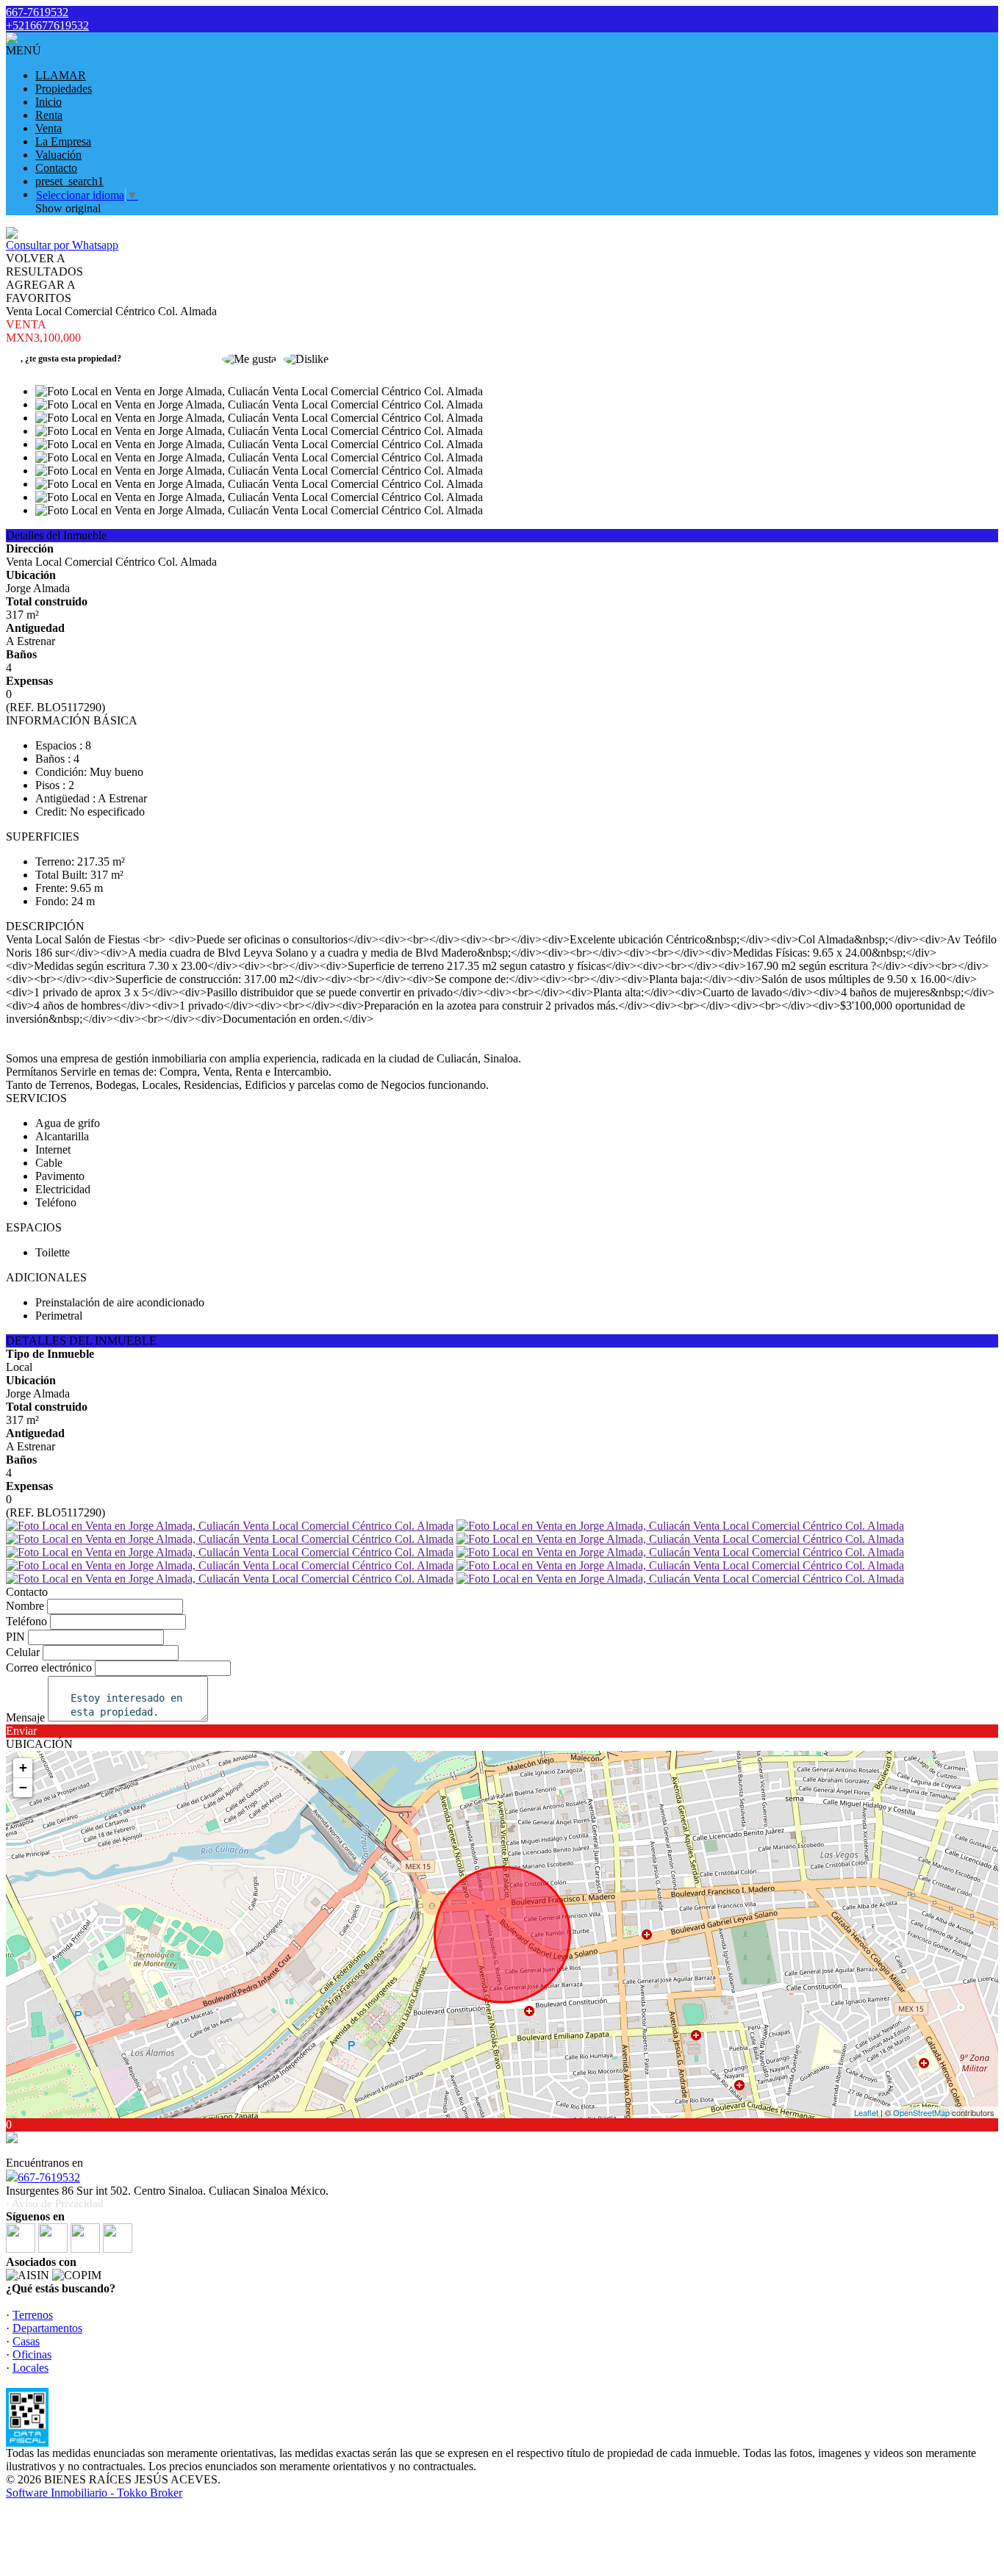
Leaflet (866, 2112)
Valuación (58, 155)
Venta (49, 128)
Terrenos (33, 2315)
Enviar (21, 1731)
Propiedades (64, 89)
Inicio (49, 102)
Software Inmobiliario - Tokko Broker (94, 2493)
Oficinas (32, 2354)
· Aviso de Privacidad (55, 2203)
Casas (26, 2341)
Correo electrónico (49, 1667)
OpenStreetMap (921, 2112)
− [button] (23, 1787)
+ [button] (23, 1767)
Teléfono (26, 1621)
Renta (49, 115)
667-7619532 (49, 2177)
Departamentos (47, 2328)
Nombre (25, 1606)
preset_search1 (69, 181)
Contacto (56, 168)
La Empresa (63, 141)
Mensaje (25, 1717)
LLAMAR (61, 75)
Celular (23, 1652)
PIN (15, 1637)
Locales (31, 2368)
